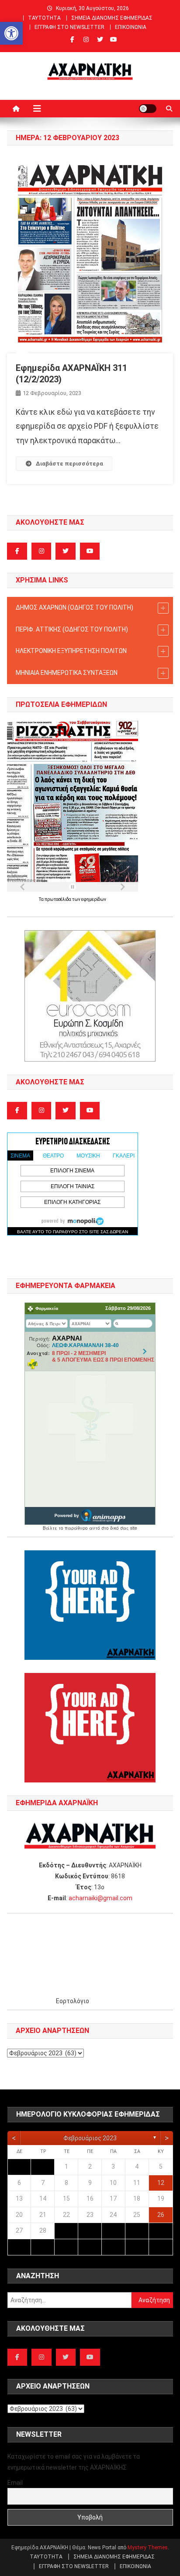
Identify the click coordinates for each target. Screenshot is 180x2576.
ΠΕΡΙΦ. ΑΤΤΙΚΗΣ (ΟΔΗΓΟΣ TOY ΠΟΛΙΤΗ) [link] (72, 629)
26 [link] (161, 2215)
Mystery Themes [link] (148, 2548)
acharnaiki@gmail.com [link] (100, 1898)
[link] (11, 33)
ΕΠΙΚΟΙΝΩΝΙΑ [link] (131, 27)
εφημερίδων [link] (94, 899)
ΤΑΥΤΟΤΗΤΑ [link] (44, 18)
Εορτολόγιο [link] (73, 2001)
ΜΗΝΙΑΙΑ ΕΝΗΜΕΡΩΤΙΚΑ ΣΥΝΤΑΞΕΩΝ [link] (67, 673)
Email (15, 2483)
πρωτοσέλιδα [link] (58, 899)
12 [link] (161, 2183)
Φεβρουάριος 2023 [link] (90, 2138)
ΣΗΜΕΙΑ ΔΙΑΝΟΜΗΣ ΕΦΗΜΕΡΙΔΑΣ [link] (112, 18)
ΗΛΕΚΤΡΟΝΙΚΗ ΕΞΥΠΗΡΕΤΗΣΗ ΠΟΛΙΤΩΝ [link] (71, 651)
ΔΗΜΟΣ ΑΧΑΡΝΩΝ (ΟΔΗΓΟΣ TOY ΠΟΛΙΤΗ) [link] (74, 607)
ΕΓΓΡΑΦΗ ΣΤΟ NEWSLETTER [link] (69, 27)
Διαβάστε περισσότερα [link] (69, 464)
